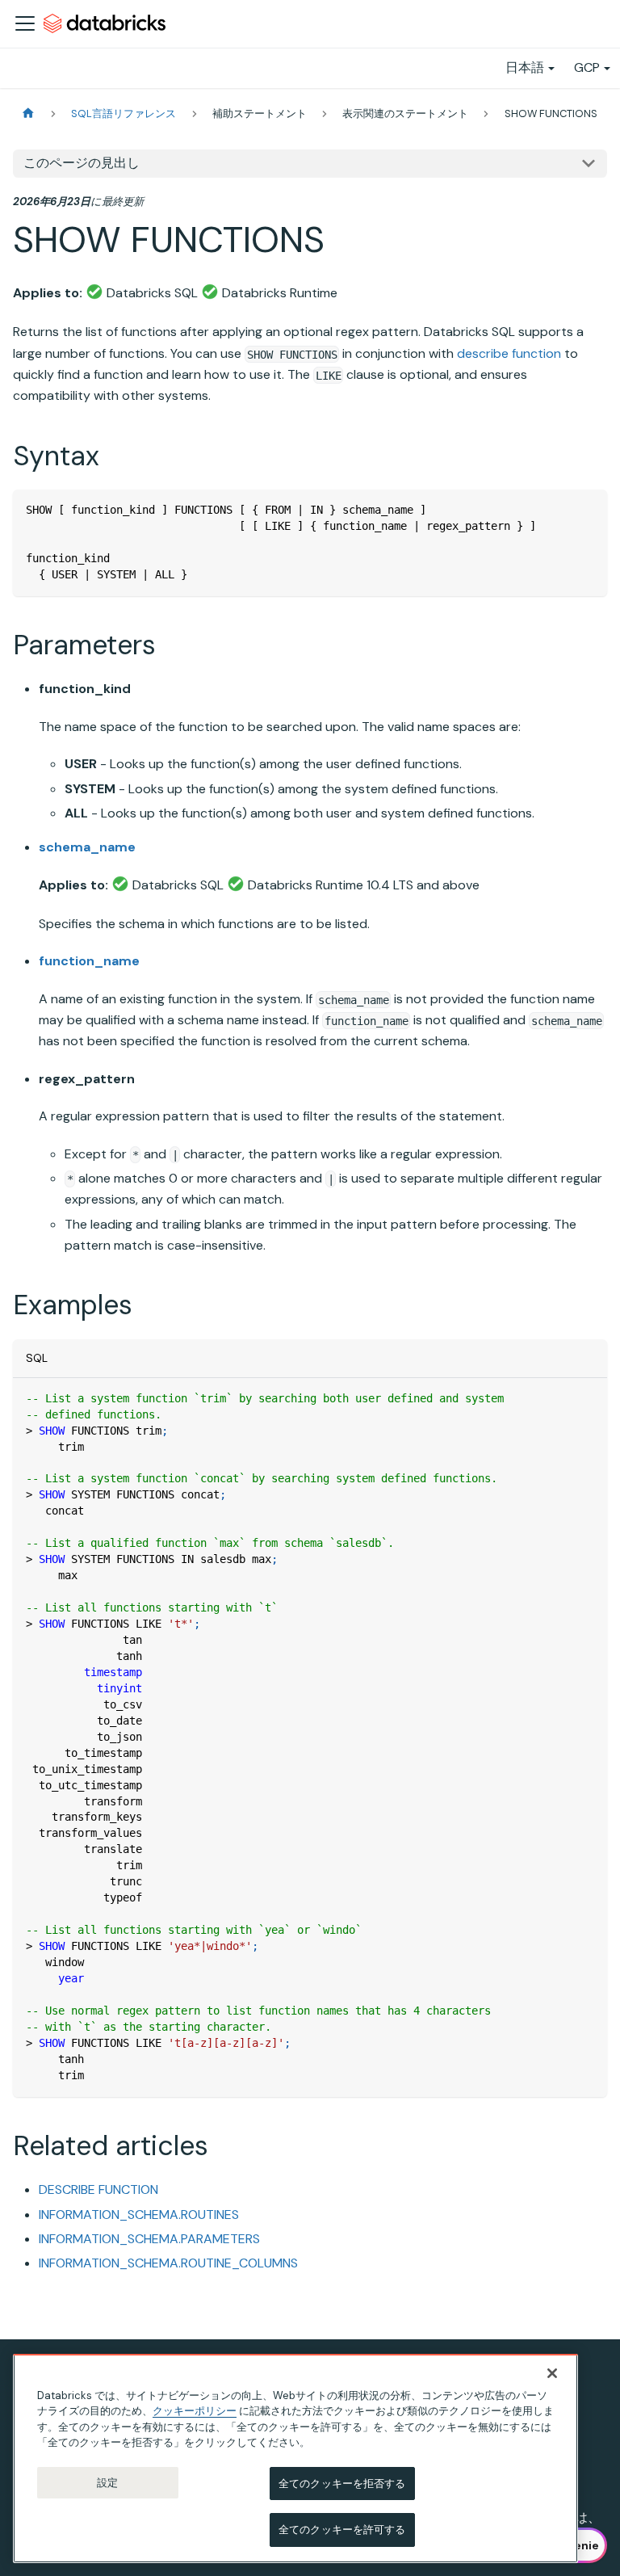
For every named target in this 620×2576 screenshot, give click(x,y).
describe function (509, 353)
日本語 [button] (525, 67)
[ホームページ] (28, 113)
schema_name (87, 847)
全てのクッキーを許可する (342, 2530)
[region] (295, 2458)
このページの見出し (82, 163)
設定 (107, 2483)
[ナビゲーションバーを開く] (25, 23)
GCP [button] (587, 67)
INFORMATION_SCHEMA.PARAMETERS (149, 2239)
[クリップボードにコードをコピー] (587, 509)
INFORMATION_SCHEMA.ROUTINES (139, 2215)
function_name (89, 961)
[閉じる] (552, 2373)
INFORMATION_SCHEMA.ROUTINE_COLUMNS (168, 2263)
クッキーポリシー (195, 2411)
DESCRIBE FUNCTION (98, 2189)
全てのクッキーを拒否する (342, 2484)
